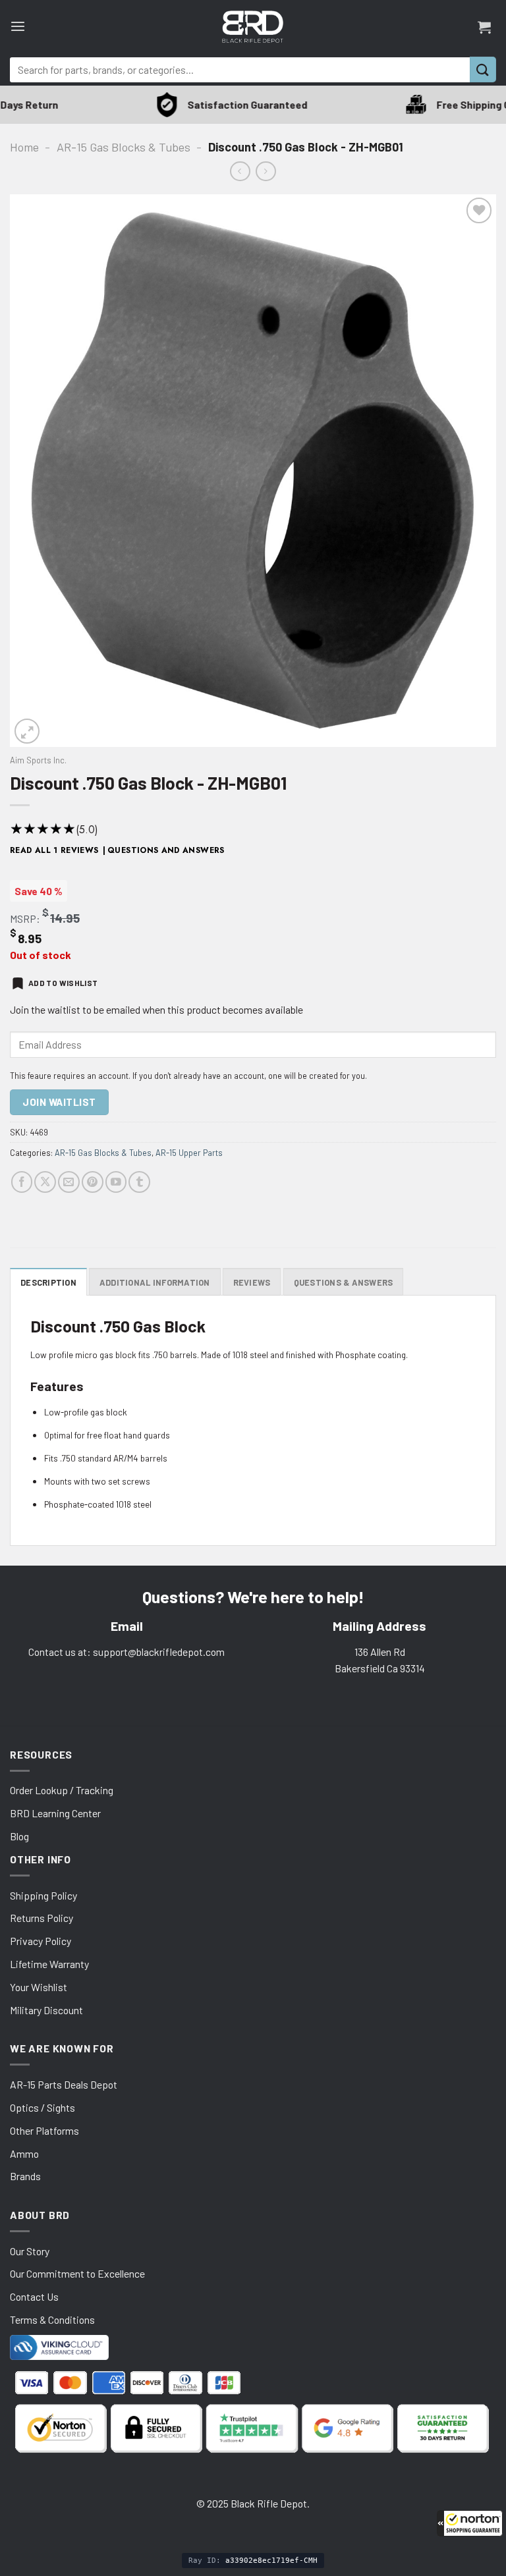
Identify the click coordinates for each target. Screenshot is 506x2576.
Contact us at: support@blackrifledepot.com (126, 1652)
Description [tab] (48, 1282)
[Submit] (483, 69)
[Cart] (484, 27)
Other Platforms (44, 2130)
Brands (25, 2176)
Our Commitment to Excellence (77, 2273)
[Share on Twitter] (45, 1182)
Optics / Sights (42, 2107)
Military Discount (46, 2010)
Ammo (24, 2153)
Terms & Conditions (52, 2319)
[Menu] (18, 27)
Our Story (30, 2251)
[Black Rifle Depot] (253, 27)
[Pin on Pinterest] (93, 1182)
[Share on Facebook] (22, 1182)
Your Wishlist (39, 1987)
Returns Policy (42, 1918)
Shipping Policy (43, 1895)
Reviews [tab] (252, 1282)
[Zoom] (27, 731)
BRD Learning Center (55, 1813)
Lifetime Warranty (49, 1964)
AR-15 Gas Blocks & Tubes (124, 147)
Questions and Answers (166, 850)
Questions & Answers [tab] (344, 1282)
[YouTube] (116, 1182)
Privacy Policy (41, 1941)
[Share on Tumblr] (139, 1182)
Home (24, 147)
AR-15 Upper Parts (189, 1153)
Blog (19, 1836)
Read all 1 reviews (54, 850)
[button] (470, 2523)
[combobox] (240, 70)
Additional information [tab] (155, 1282)
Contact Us (34, 2296)
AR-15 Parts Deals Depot (64, 2084)
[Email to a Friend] (69, 1182)
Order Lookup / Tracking (62, 1790)
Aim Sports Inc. (38, 760)
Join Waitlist (59, 1102)
